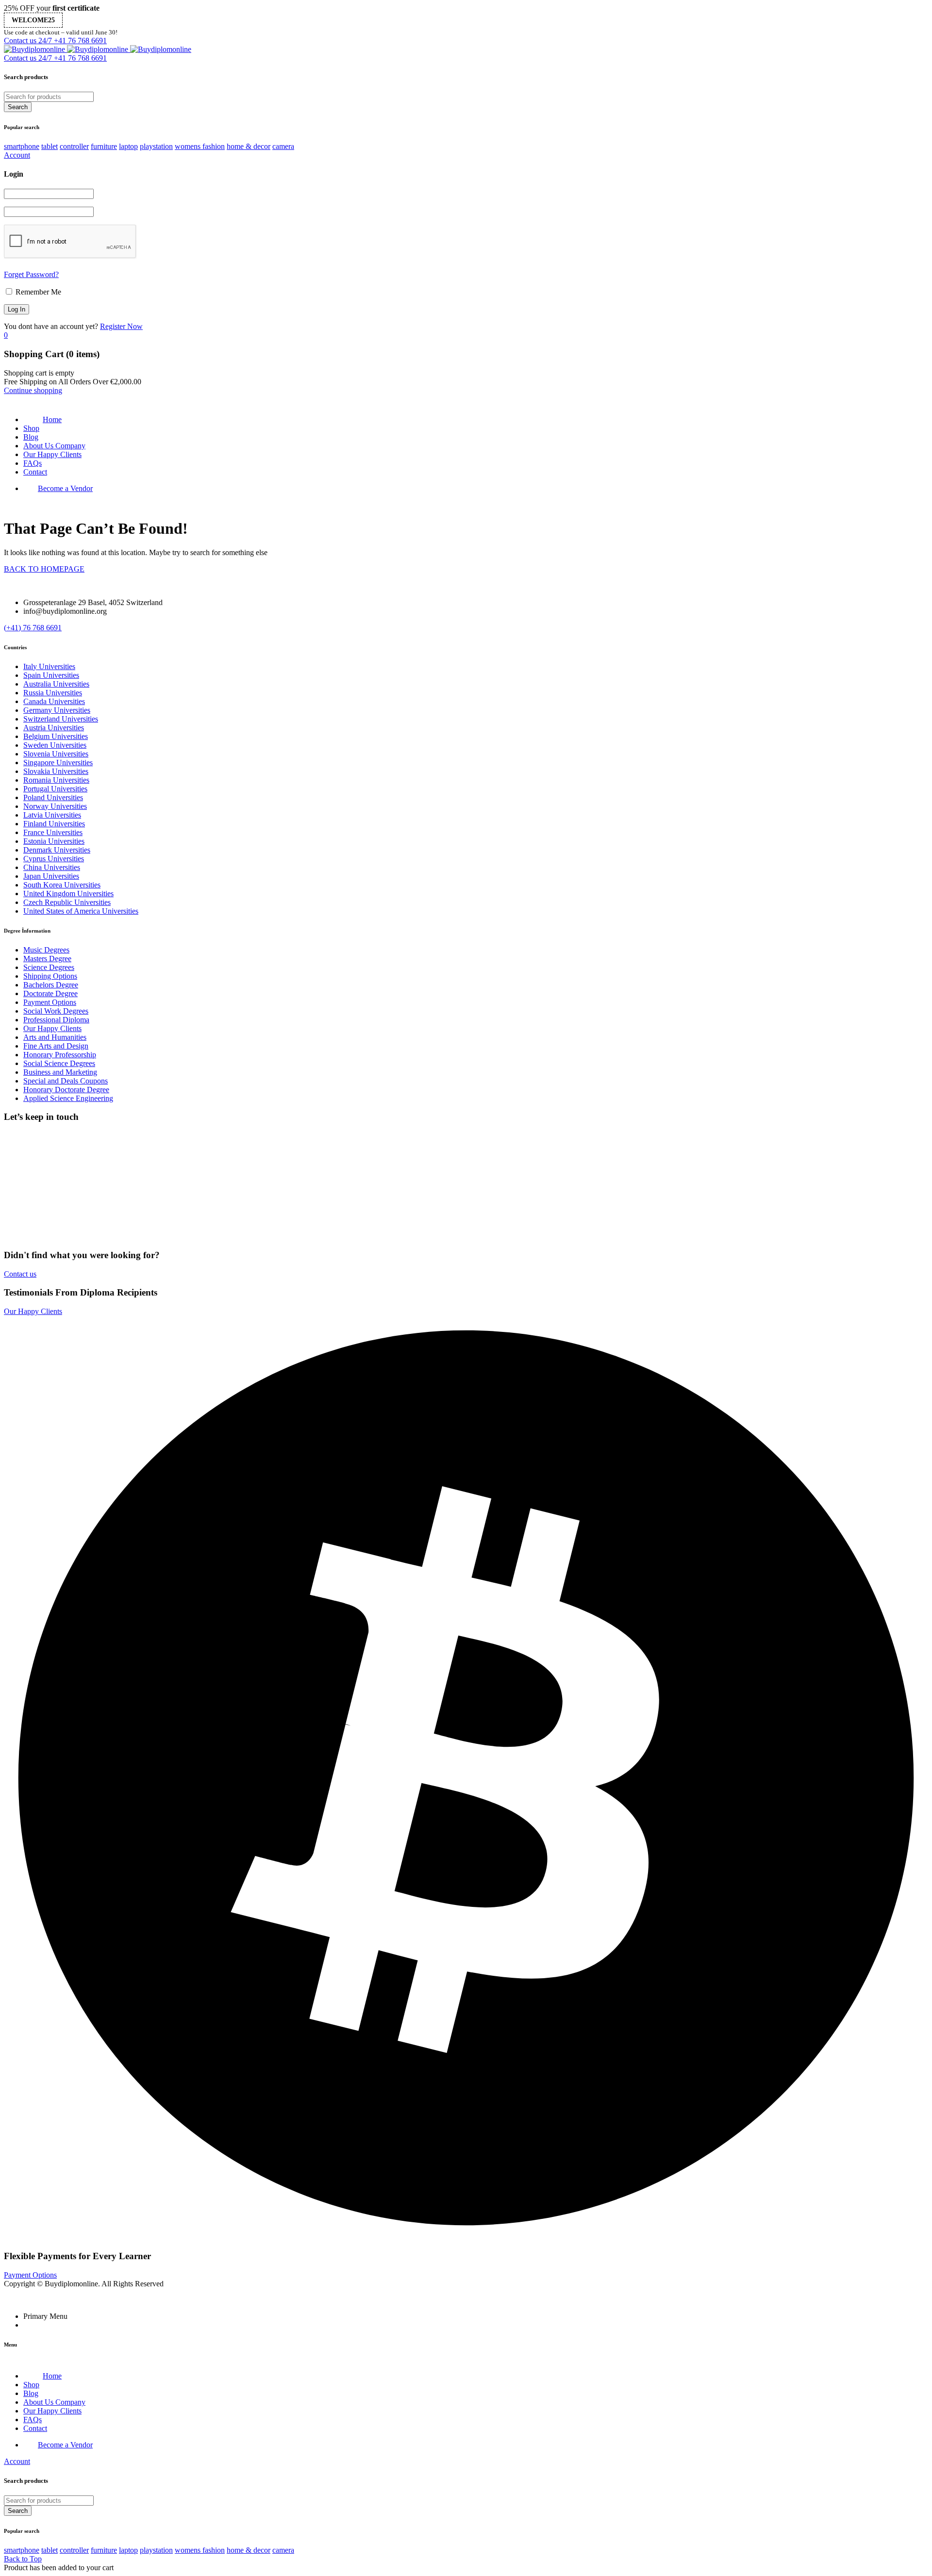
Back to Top (23, 2559)
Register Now (121, 326)
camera (283, 146)
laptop (128, 146)
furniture (104, 146)
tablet (50, 146)
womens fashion (200, 146)
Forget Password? (31, 274)
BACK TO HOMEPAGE (44, 569)
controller (74, 146)
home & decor (249, 146)
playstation (156, 146)
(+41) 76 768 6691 (33, 628)
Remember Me (37, 292)
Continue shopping (33, 390)
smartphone (22, 146)
